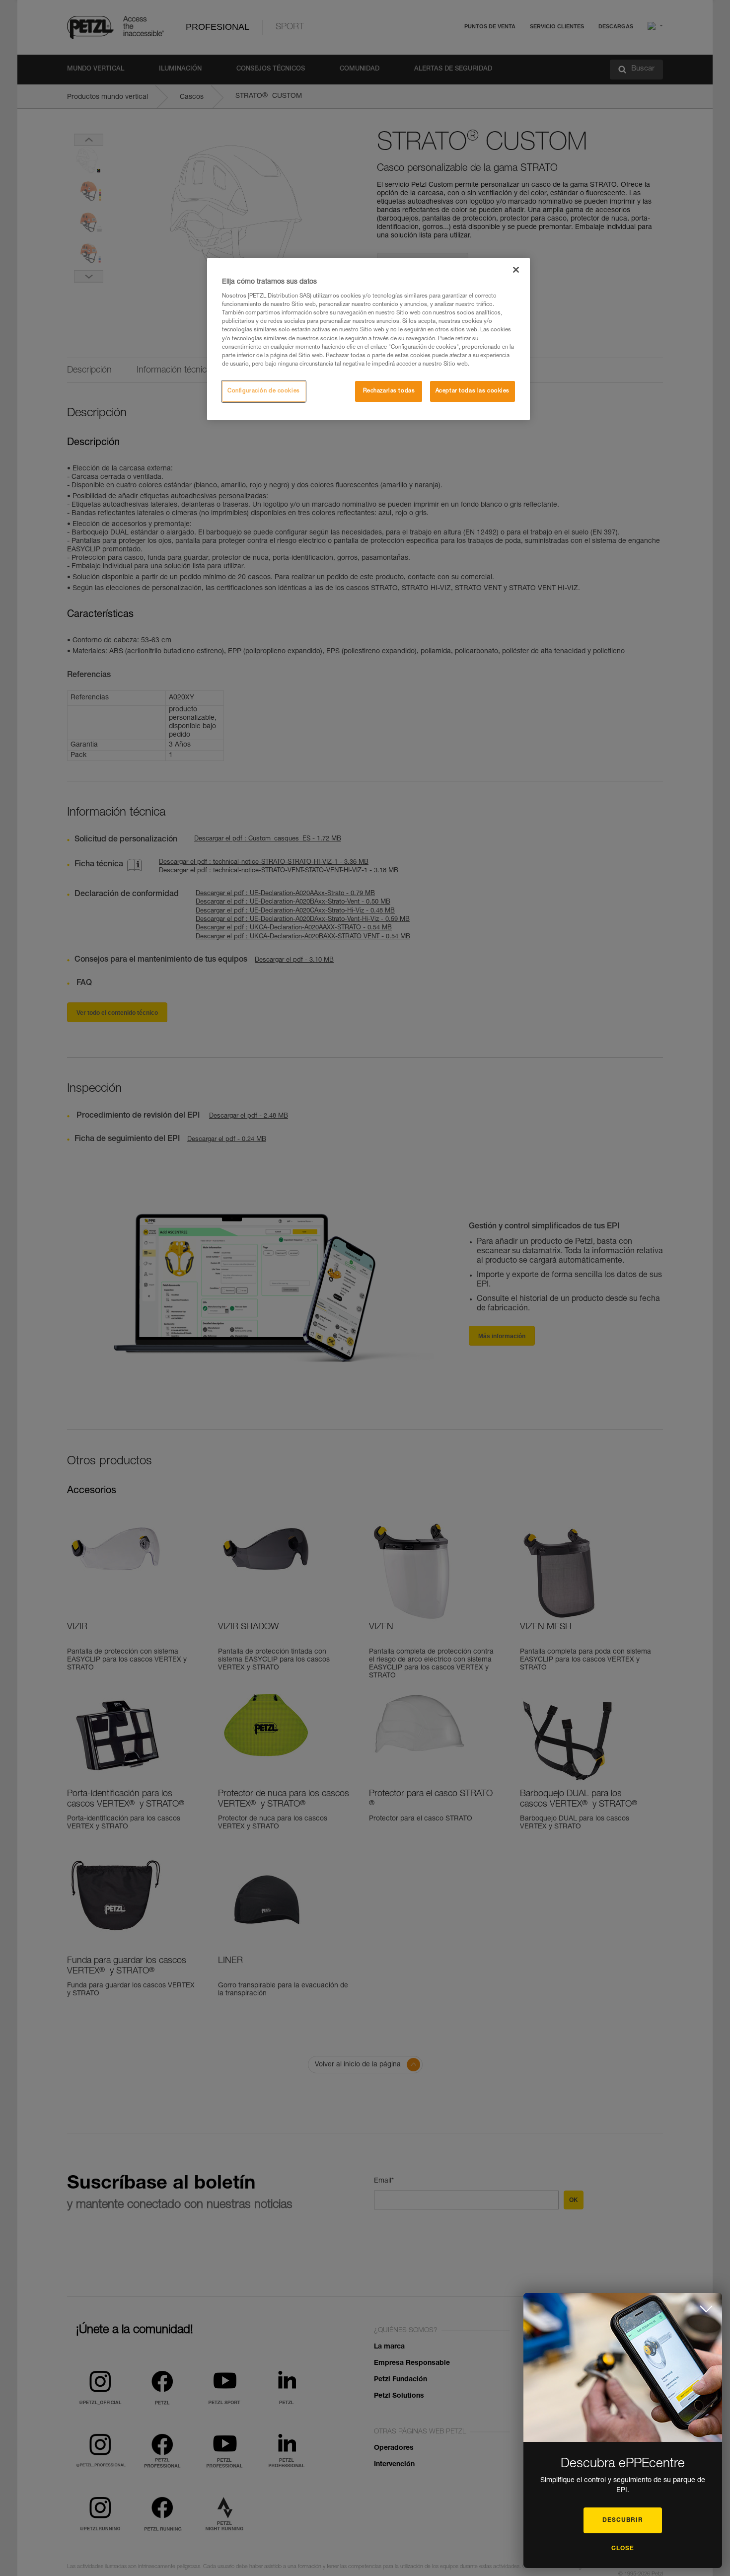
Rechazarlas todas (389, 391)
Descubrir (623, 2520)
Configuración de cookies (264, 391)
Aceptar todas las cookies (473, 391)
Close (623, 2549)
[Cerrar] (516, 270)
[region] (368, 339)
